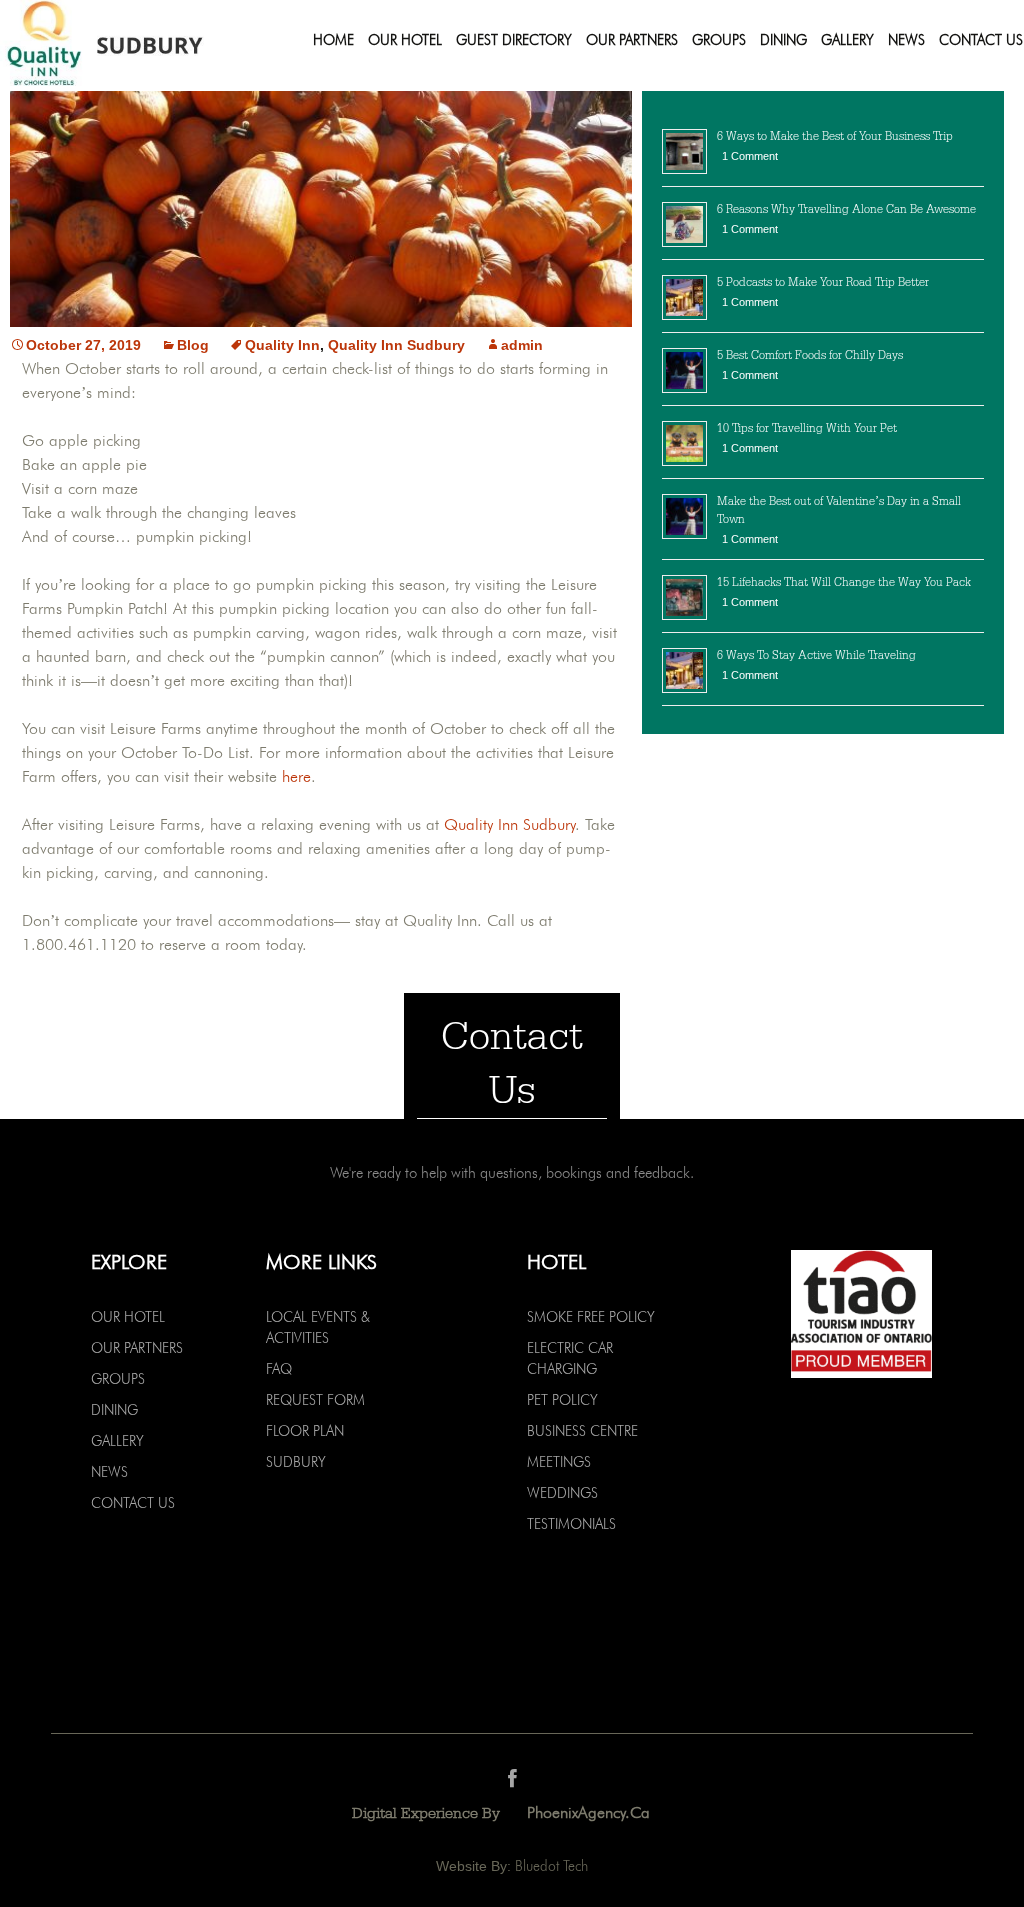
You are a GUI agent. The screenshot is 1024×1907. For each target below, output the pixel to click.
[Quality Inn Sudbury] (133, 45)
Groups (719, 40)
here (296, 776)
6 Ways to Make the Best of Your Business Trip (835, 136)
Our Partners (632, 40)
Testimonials (571, 1524)
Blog (193, 345)
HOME (333, 40)
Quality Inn (282, 345)
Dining (783, 40)
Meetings (559, 1462)
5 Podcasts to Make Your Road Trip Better (823, 282)
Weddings (562, 1493)
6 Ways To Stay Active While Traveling (816, 655)
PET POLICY (562, 1400)
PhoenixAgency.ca (588, 1812)
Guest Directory (514, 40)
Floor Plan (305, 1431)
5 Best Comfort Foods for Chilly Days (810, 355)
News (906, 40)
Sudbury (296, 1462)
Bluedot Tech (551, 1866)
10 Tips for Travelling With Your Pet (807, 428)
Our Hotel (405, 40)
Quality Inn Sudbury (396, 345)
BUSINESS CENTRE (582, 1431)
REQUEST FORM (315, 1400)
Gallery (847, 40)
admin (522, 345)
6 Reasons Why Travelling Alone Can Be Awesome (846, 209)
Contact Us (981, 40)
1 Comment (750, 156)
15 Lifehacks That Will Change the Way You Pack (844, 582)
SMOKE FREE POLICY (591, 1317)
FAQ (279, 1369)
